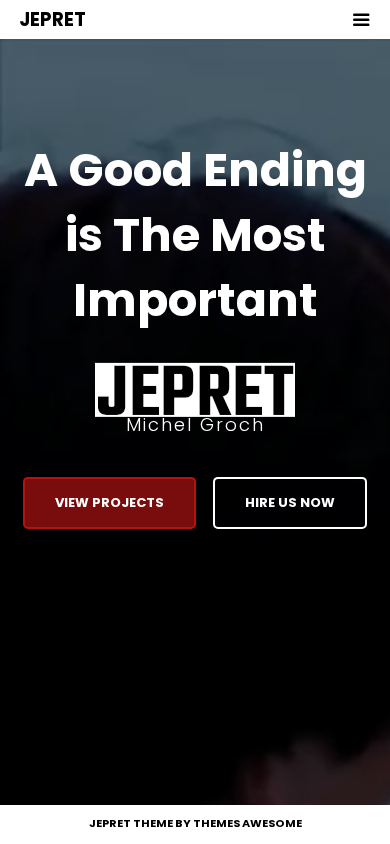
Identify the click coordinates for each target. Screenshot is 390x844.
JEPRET (52, 19)
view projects (109, 502)
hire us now (290, 502)
